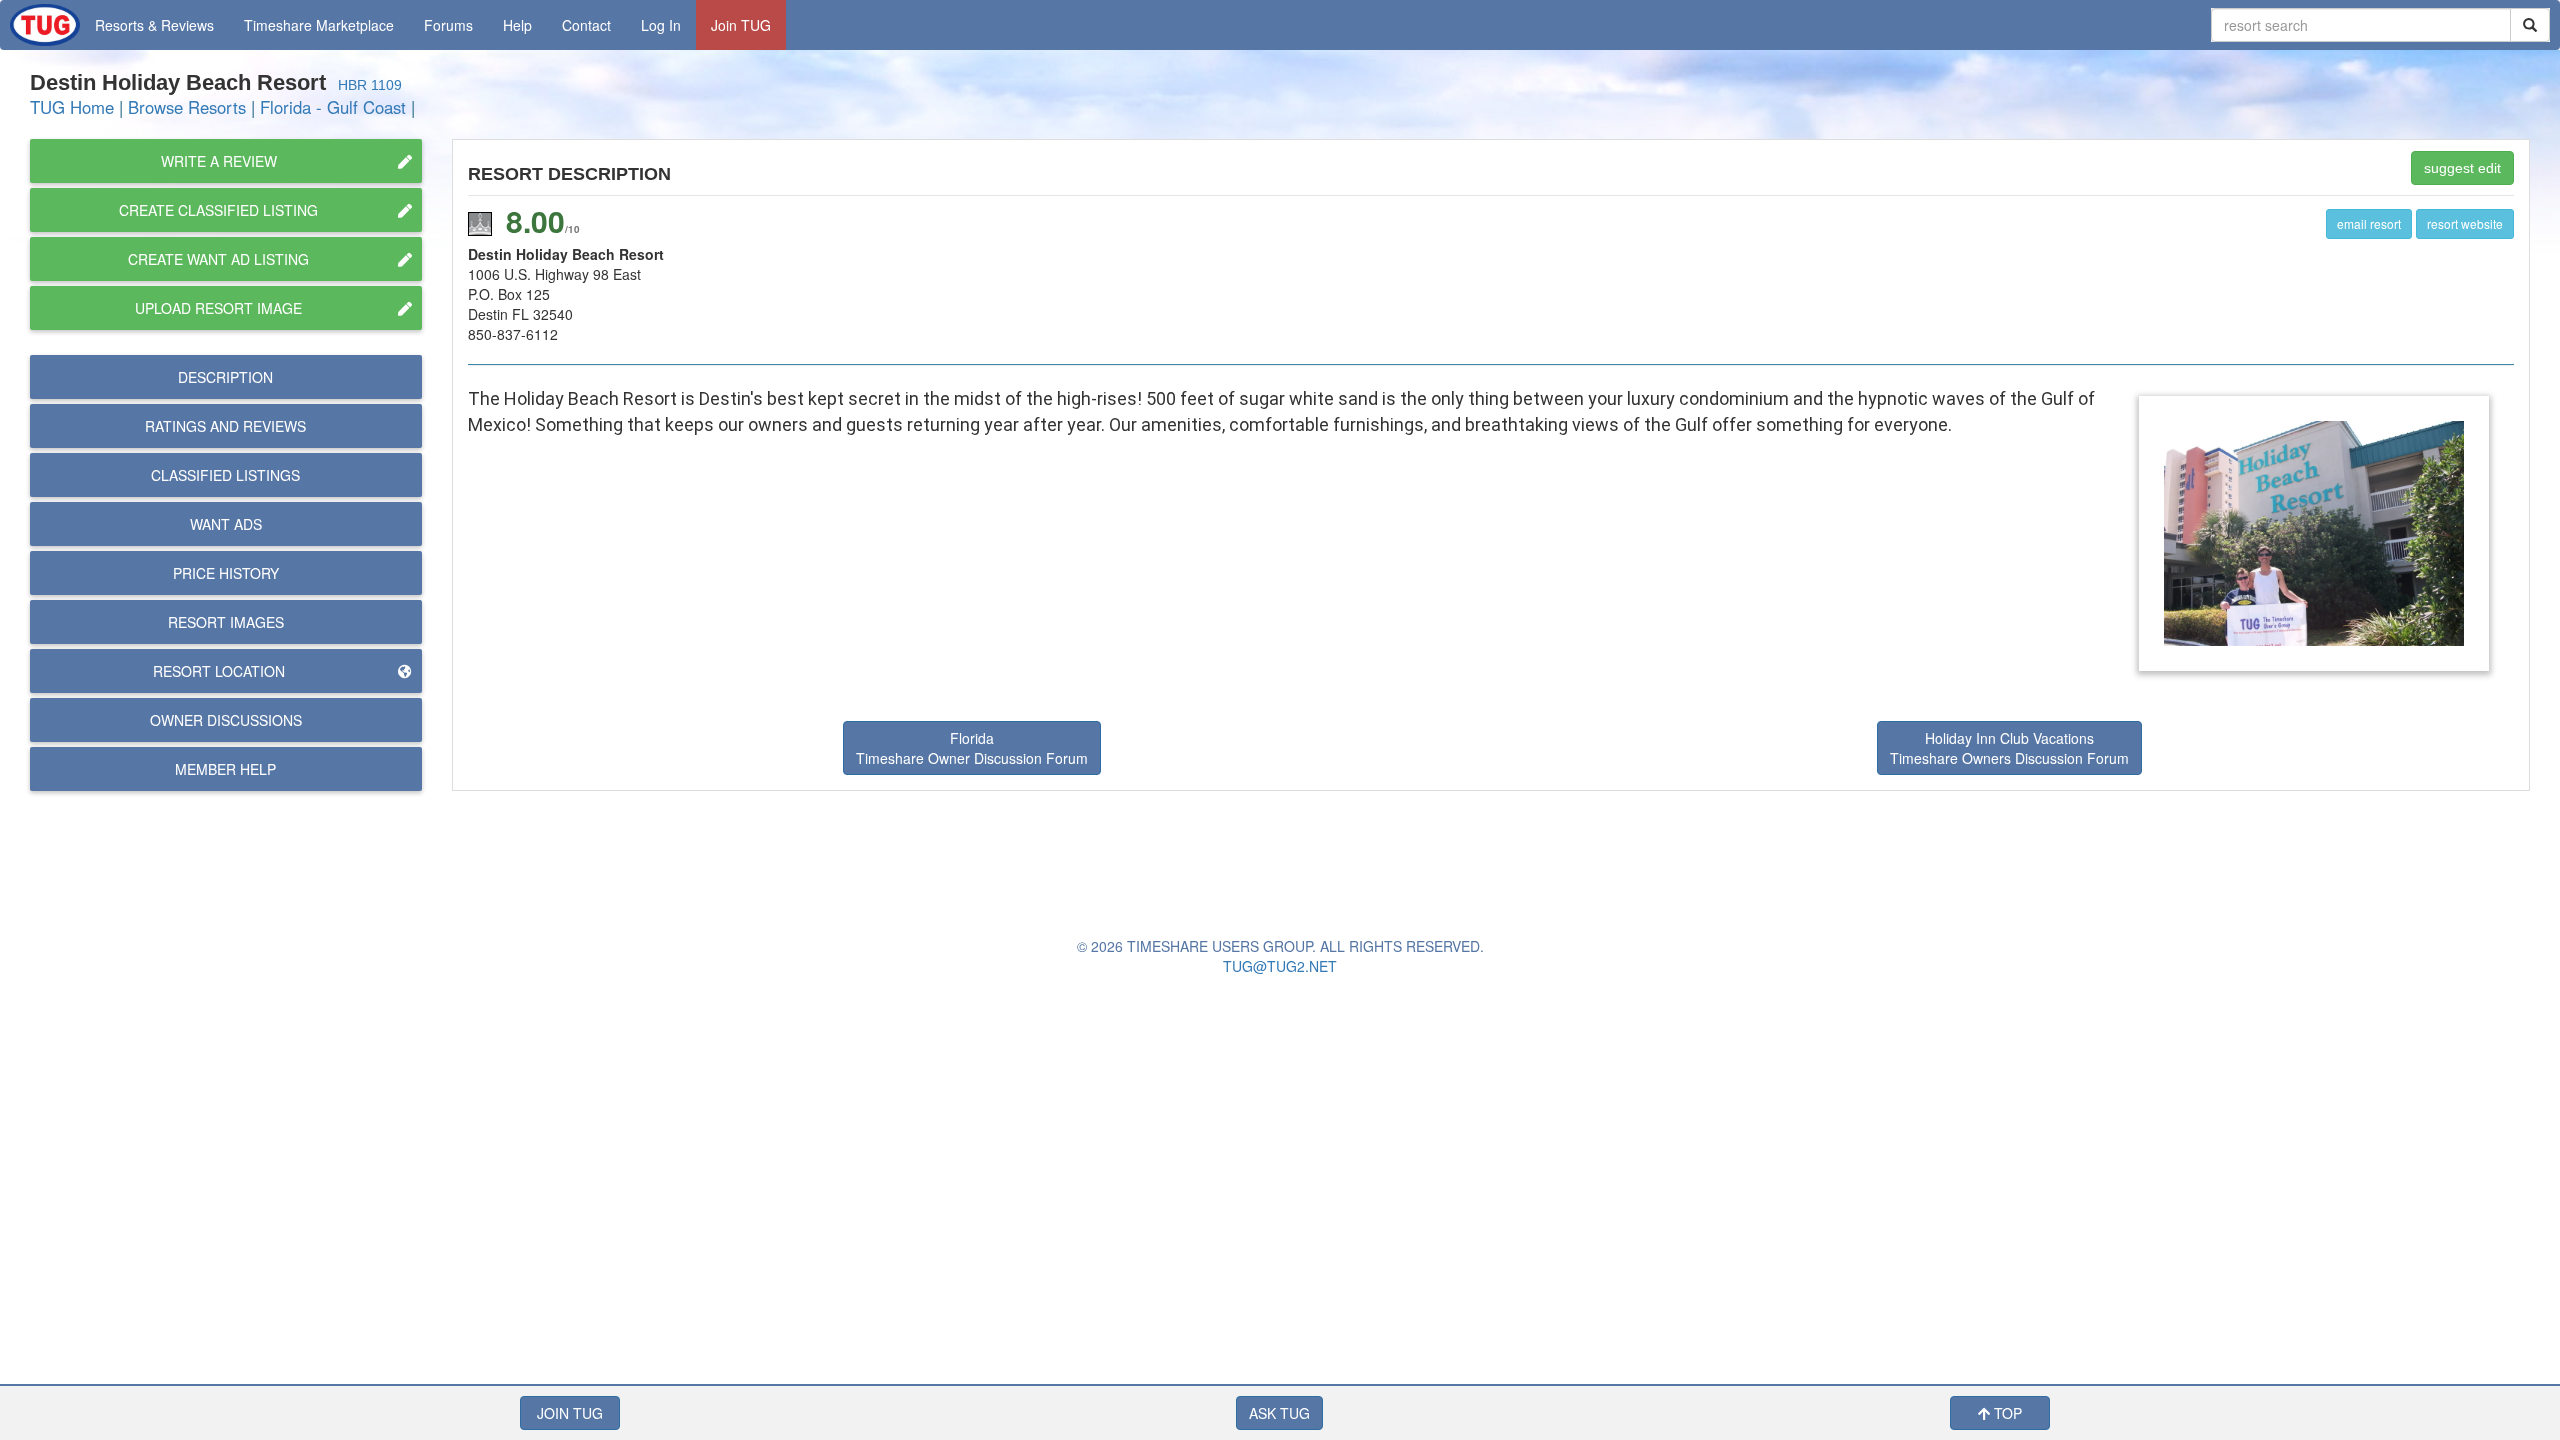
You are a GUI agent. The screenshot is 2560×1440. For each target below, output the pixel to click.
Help (517, 25)
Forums (448, 25)
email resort (2369, 223)
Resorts (154, 25)
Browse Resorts (187, 107)
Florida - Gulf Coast (333, 107)
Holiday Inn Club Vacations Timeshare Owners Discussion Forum (2009, 748)
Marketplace (319, 25)
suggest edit (2462, 168)
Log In (661, 25)
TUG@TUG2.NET (1280, 966)
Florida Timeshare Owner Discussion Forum (972, 748)
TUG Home (72, 107)
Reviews (225, 426)
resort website (2465, 223)
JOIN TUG (570, 1413)
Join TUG (741, 25)
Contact (586, 25)
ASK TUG (1279, 1413)
